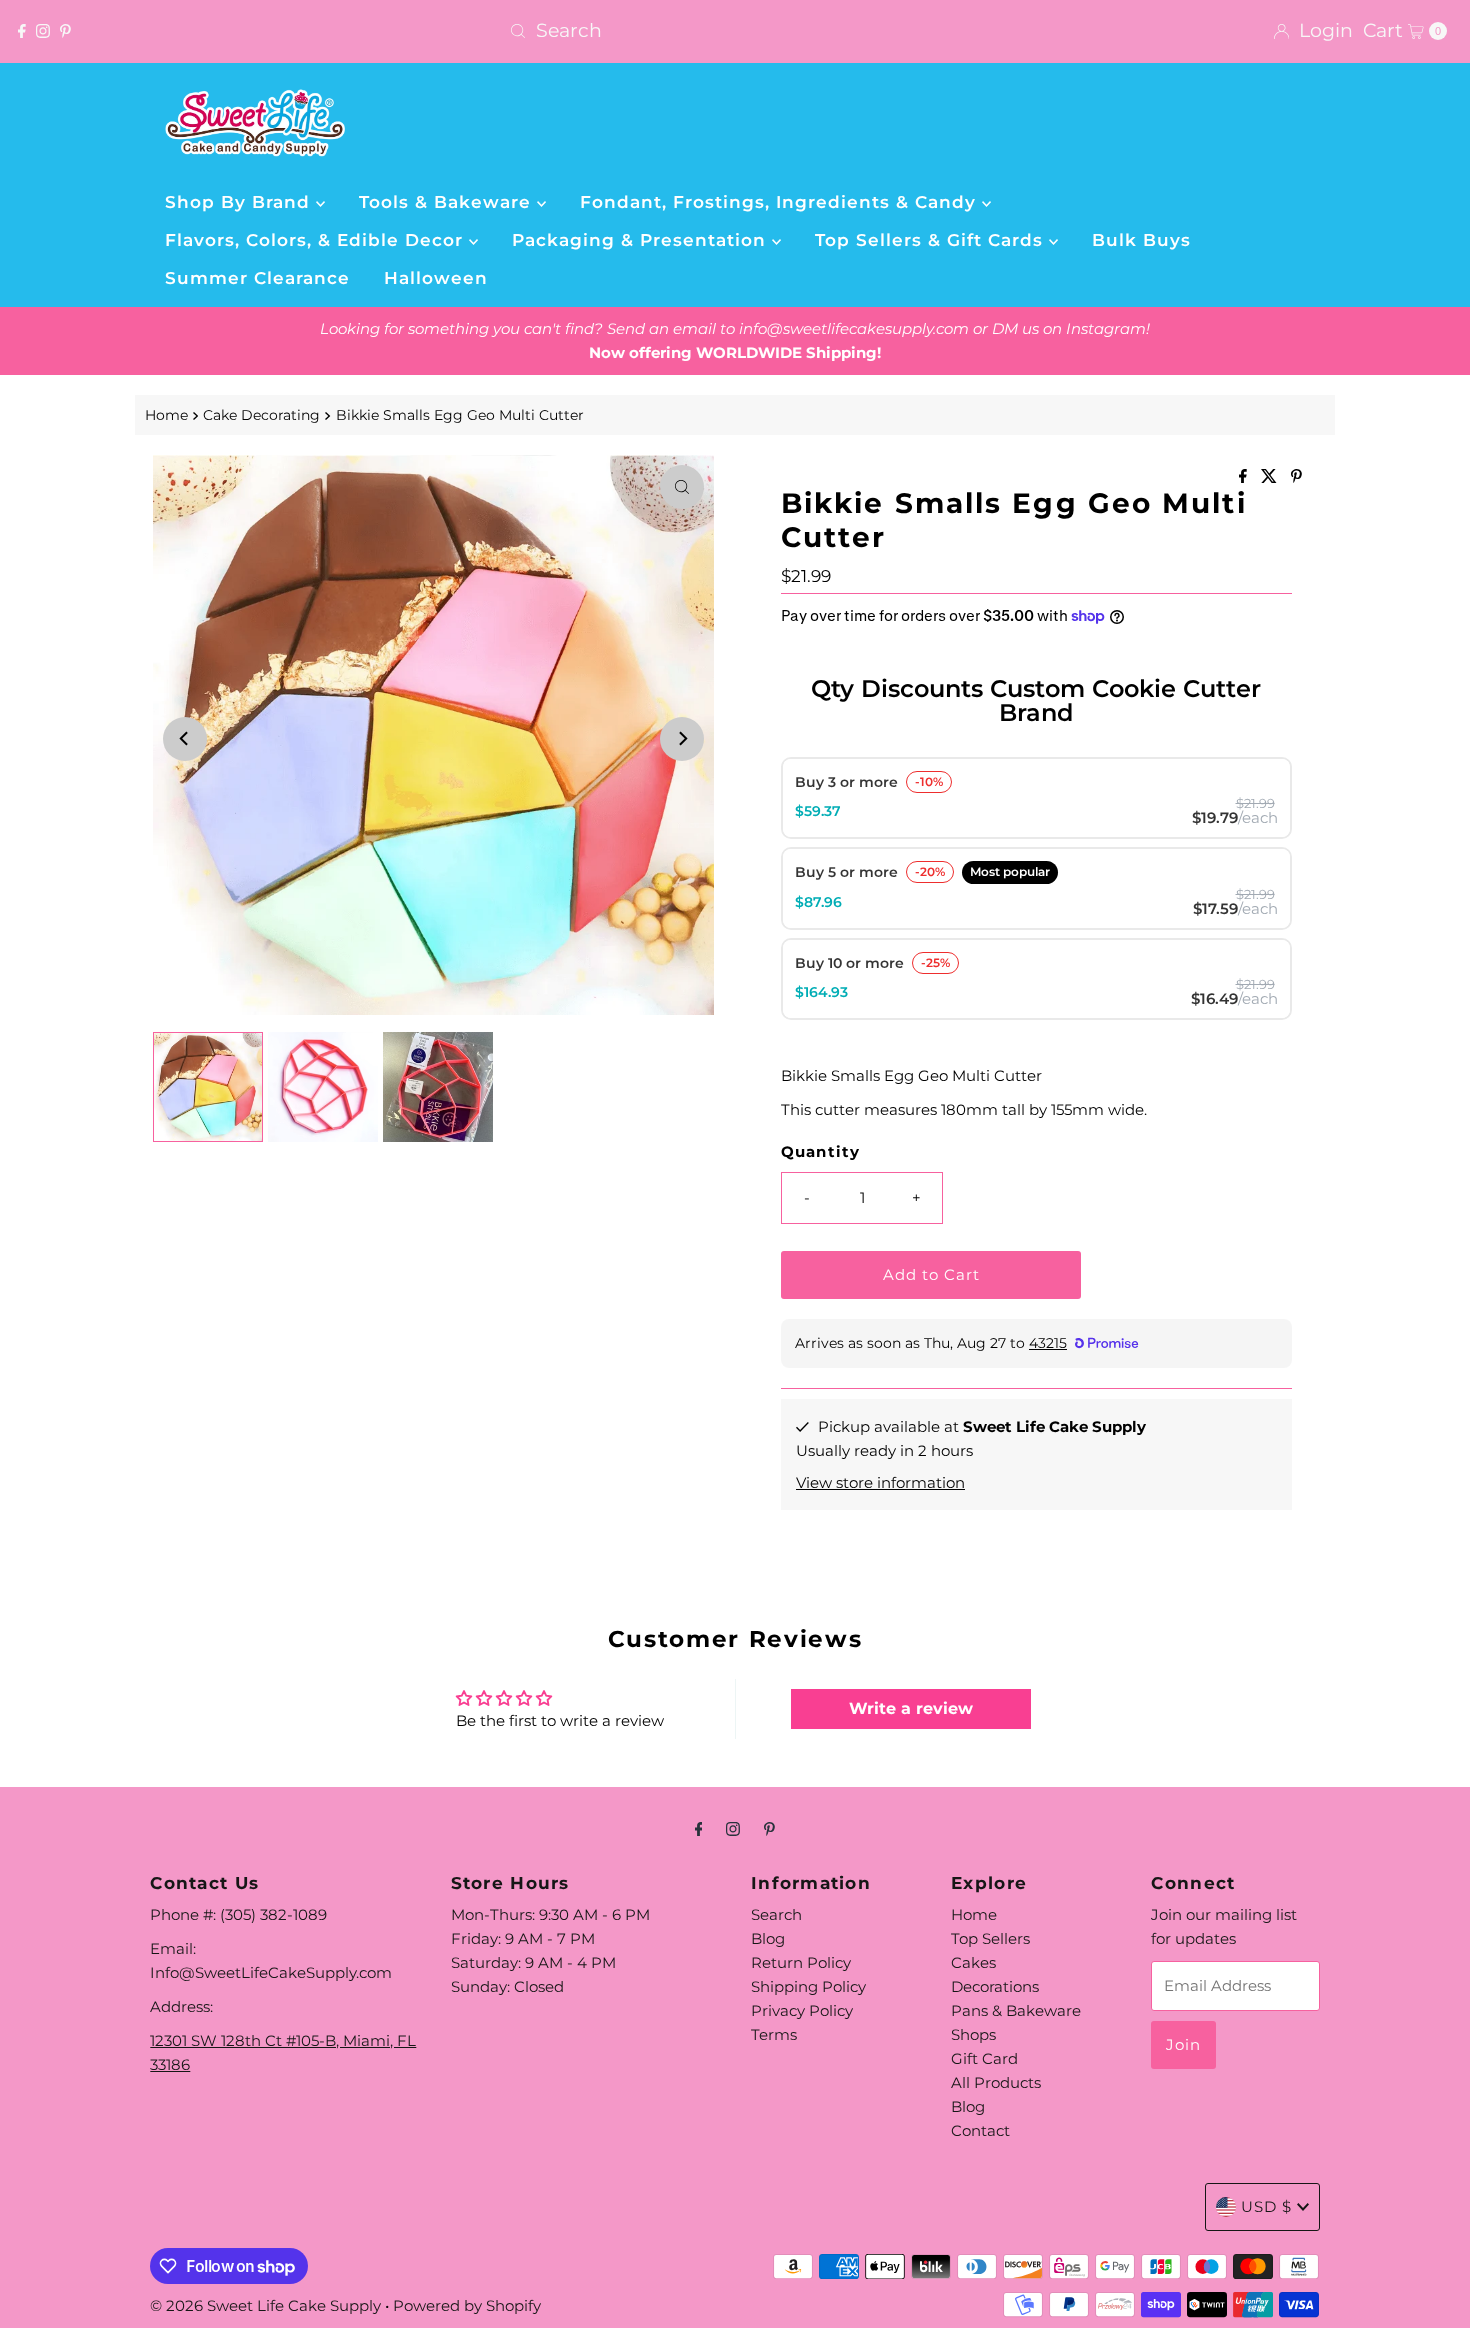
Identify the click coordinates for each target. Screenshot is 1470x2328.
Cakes (973, 1962)
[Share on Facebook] (1245, 477)
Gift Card (984, 2058)
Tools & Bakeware (448, 202)
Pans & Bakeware (1016, 2010)
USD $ (1266, 2206)
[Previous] (185, 739)
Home (166, 415)
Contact (980, 2130)
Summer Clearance (257, 278)
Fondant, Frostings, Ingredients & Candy (781, 202)
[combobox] (734, 31)
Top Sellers (990, 1938)
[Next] (682, 739)
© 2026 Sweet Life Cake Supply (265, 2305)
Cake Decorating (261, 415)
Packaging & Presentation (642, 240)
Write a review (911, 1708)
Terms (774, 2034)
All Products (996, 2082)
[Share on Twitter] (1271, 477)
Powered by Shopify (467, 2305)
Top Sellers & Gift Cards (932, 240)
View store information (880, 1482)
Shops (973, 2034)
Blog (768, 1938)
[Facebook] (22, 31)
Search (776, 1914)
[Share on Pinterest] (1296, 477)
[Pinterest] (65, 31)
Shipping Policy (808, 1986)
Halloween (436, 278)
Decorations (995, 1986)
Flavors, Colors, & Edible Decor (317, 240)
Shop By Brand (240, 202)
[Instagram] (43, 31)
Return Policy (801, 1962)
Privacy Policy (802, 2010)
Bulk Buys (1141, 240)
